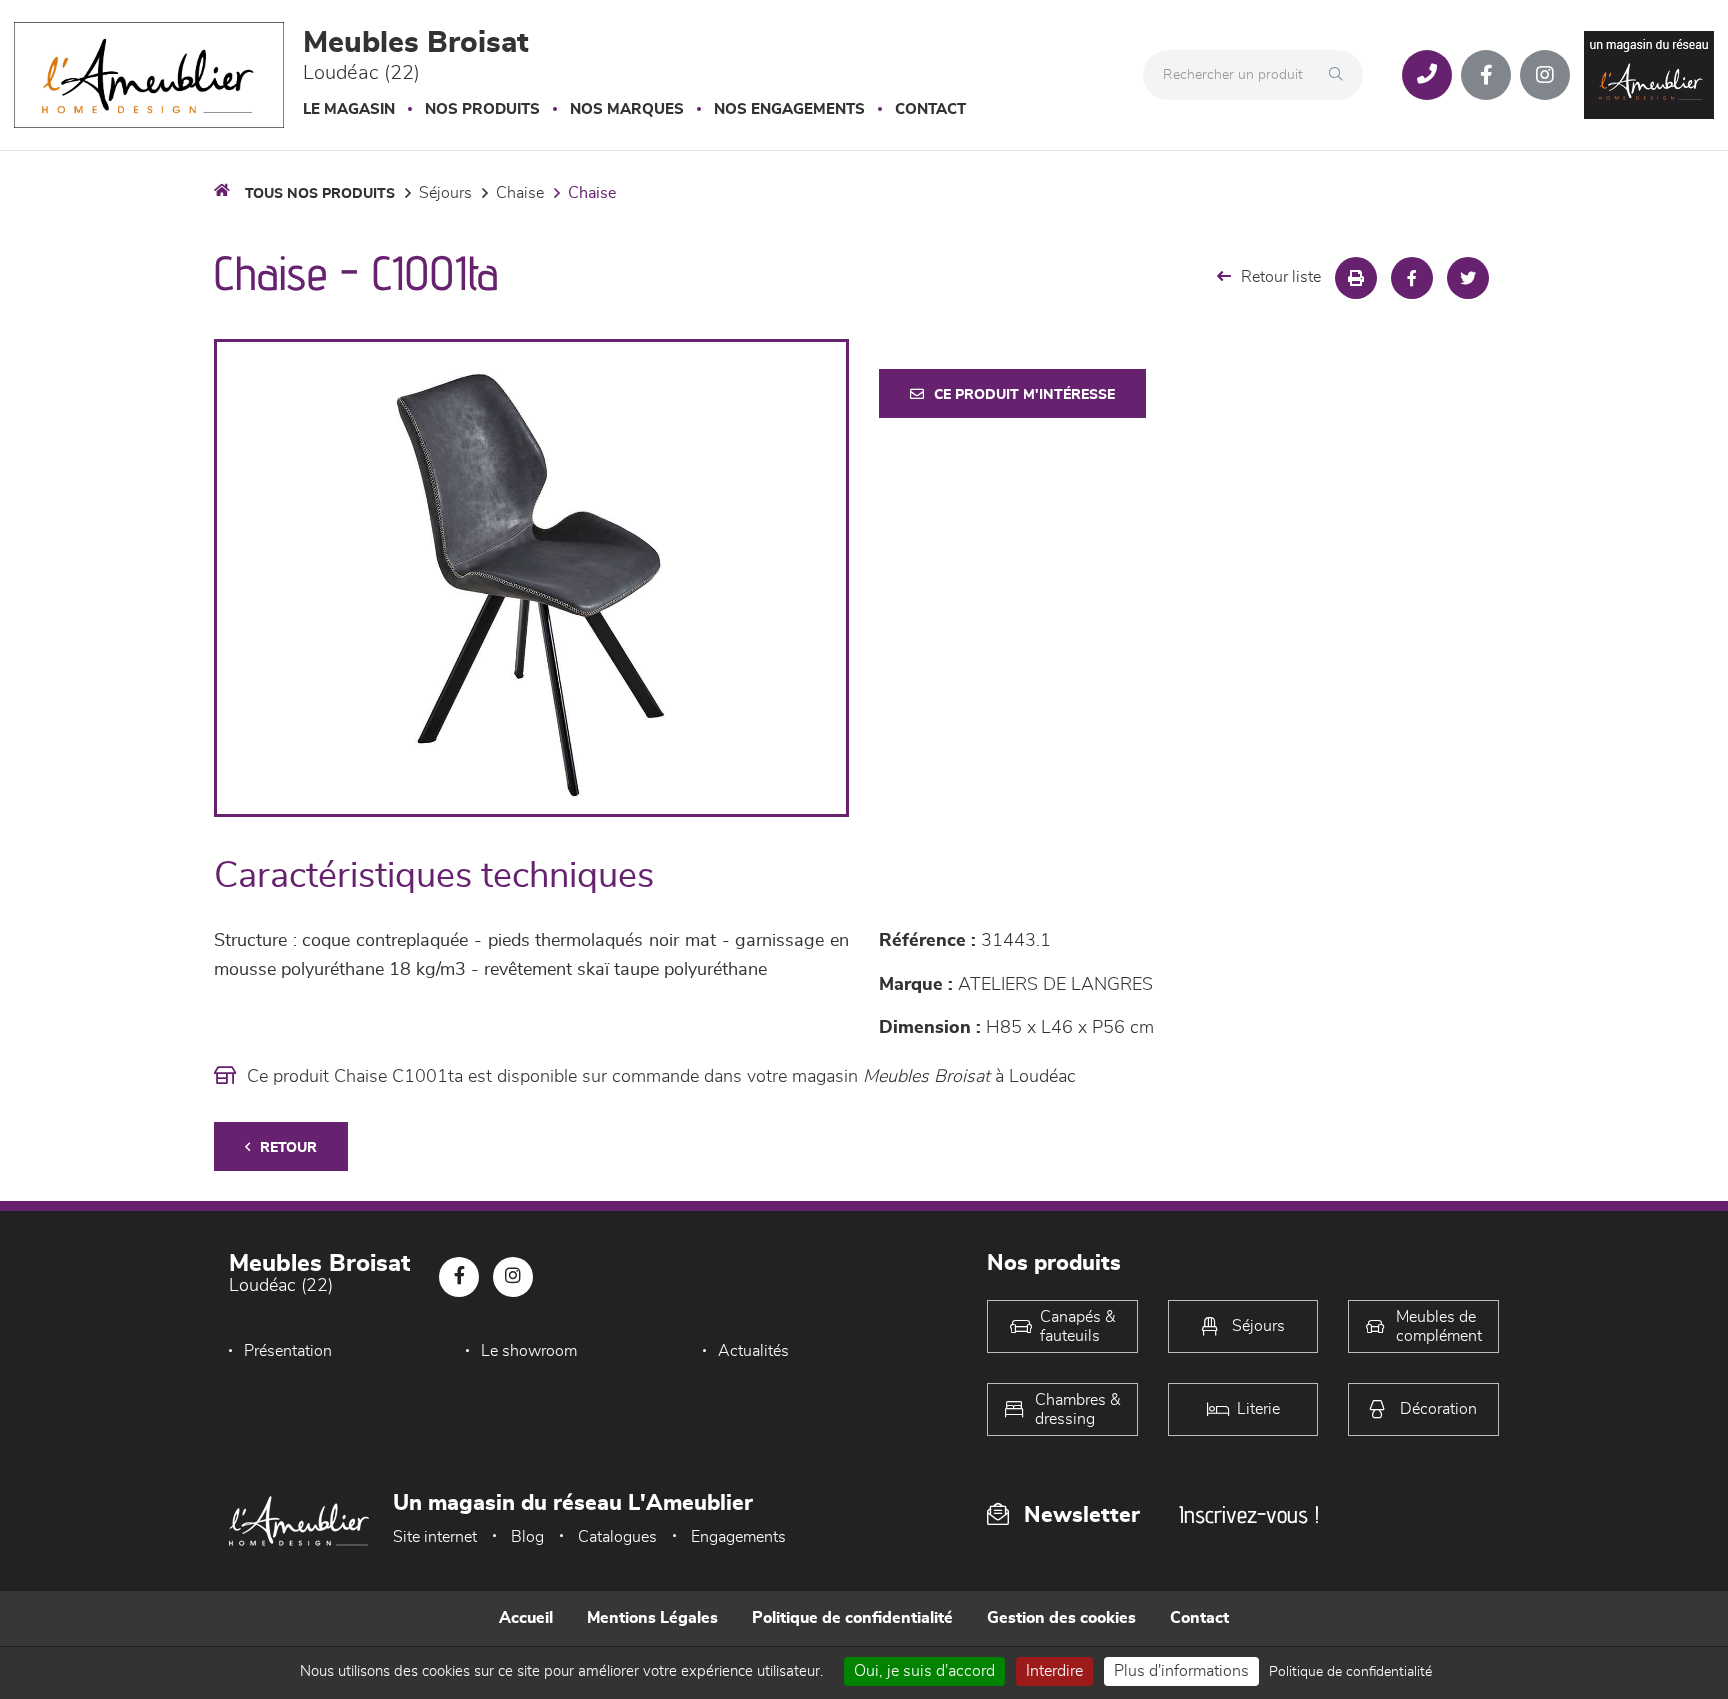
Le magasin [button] (349, 109)
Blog (527, 1537)
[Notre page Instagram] (1545, 75)
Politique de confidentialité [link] (1350, 1672)
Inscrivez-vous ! (1249, 1514)
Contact (930, 109)
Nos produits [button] (482, 109)
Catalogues (617, 1537)
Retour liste (1281, 277)
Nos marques (627, 109)
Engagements (738, 1537)
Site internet (435, 1537)
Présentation (288, 1351)
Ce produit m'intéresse (1024, 395)
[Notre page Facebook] (1486, 75)
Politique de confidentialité (852, 1618)
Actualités (753, 1351)
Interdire (1054, 1671)
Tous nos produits (320, 194)
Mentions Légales (652, 1618)
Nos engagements (789, 109)
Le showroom (529, 1351)
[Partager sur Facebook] (1412, 278)
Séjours (445, 193)
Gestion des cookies (1061, 1618)
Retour (288, 1148)
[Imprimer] (1356, 278)
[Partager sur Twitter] (1468, 278)
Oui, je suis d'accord (924, 1671)
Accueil (526, 1618)
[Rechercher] (1341, 75)
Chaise (520, 193)
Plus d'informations (1181, 1671)
